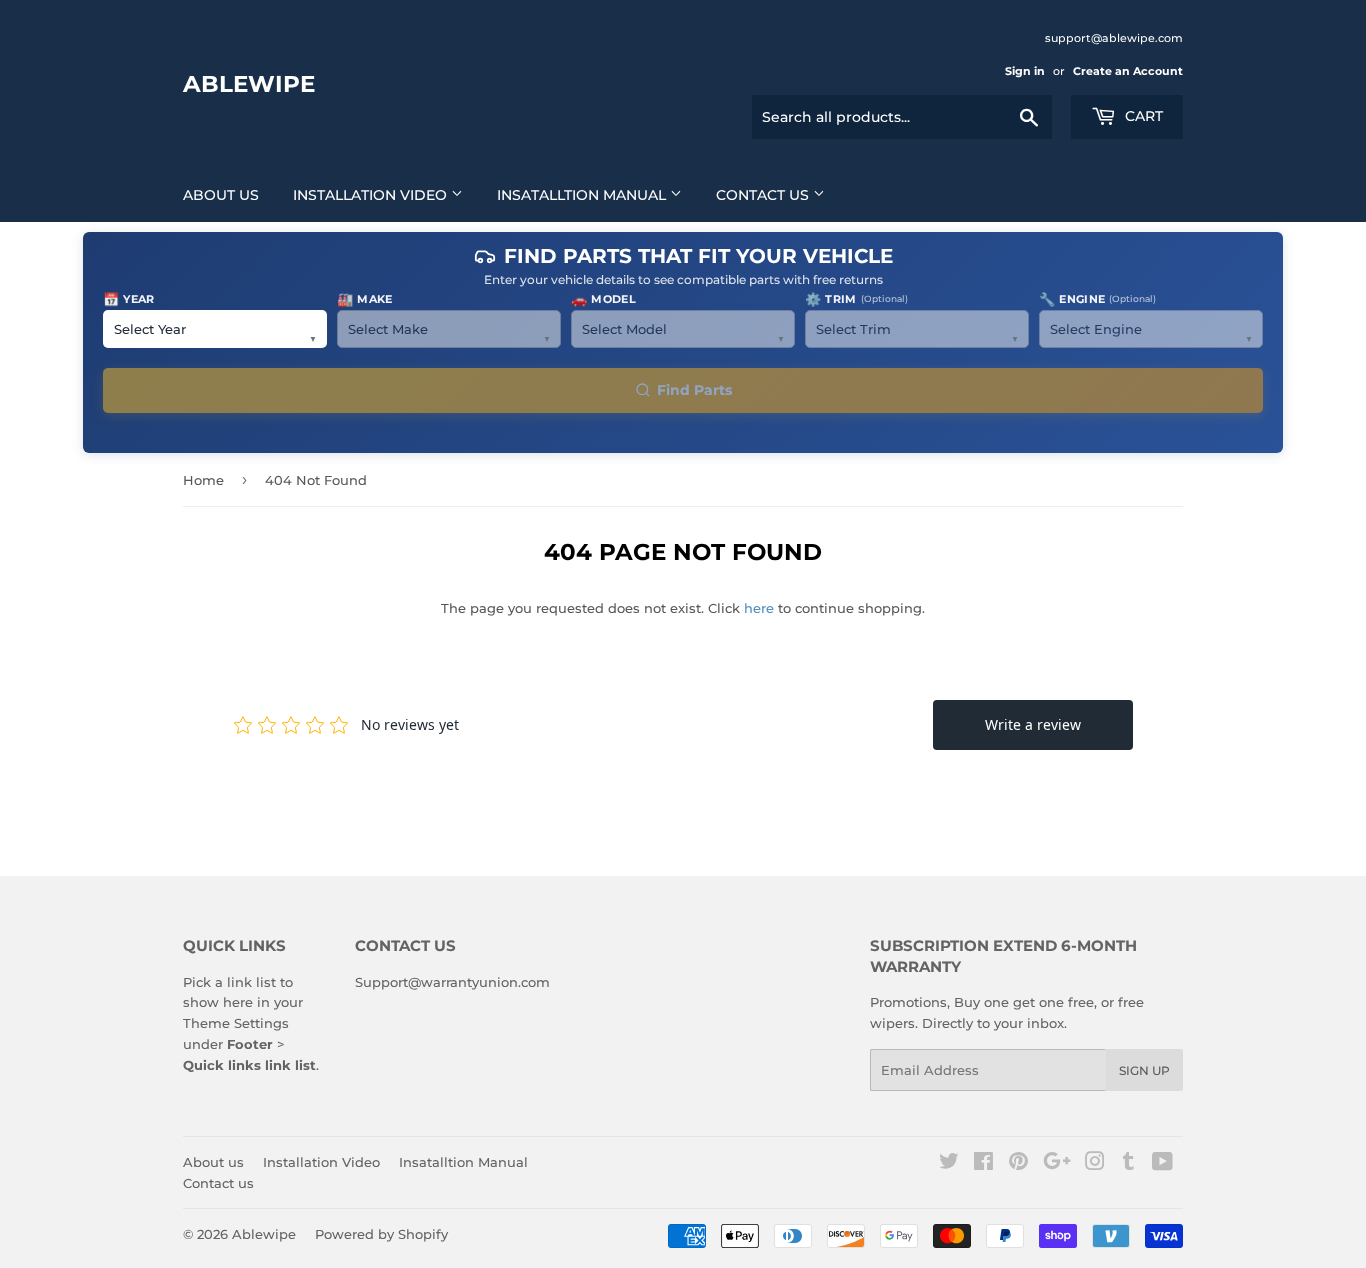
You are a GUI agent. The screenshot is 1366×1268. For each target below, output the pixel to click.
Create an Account (1128, 71)
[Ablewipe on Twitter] (949, 1164)
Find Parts (694, 390)
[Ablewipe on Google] (1057, 1164)
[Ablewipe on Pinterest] (1018, 1164)
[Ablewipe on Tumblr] (1128, 1164)
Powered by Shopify (381, 1234)
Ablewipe (249, 84)
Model (603, 299)
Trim (856, 299)
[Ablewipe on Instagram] (1095, 1164)
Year (129, 299)
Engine (1097, 299)
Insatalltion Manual (583, 195)
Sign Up (1144, 1070)
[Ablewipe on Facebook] (983, 1164)
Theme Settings (236, 1023)
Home (203, 480)
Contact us (764, 195)
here (759, 608)
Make (365, 299)
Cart (1142, 116)
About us (221, 195)
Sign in (1025, 71)
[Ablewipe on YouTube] (1162, 1164)
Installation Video (372, 195)
